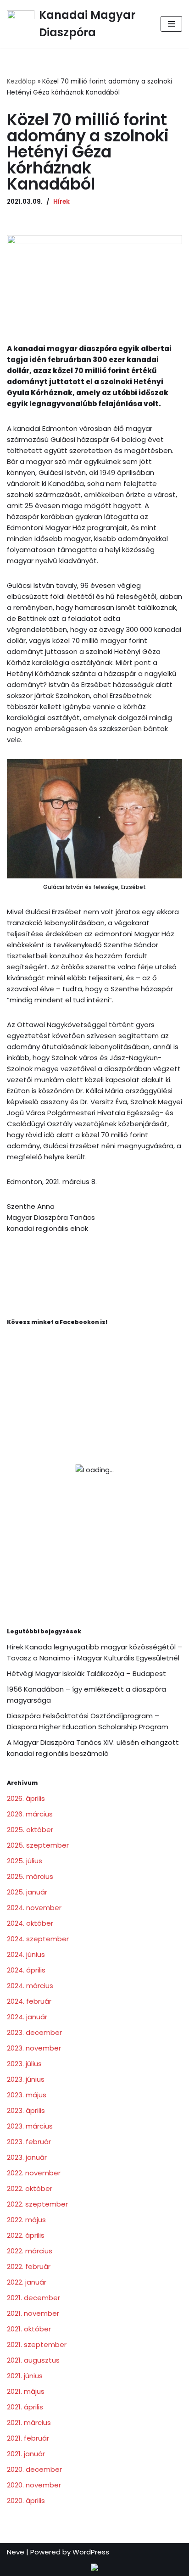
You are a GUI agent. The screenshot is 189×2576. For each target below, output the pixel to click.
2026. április (26, 1798)
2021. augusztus (33, 2360)
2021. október (29, 2329)
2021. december (33, 2298)
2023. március (30, 2126)
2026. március (30, 1814)
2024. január (27, 2017)
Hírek (61, 202)
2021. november (33, 2313)
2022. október (30, 2188)
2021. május (26, 2391)
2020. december (34, 2469)
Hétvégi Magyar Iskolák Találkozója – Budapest (86, 1674)
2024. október (30, 1923)
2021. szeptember (37, 2344)
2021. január (26, 2454)
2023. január (27, 2157)
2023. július (24, 2064)
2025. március (30, 1876)
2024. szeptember (38, 1939)
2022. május (26, 2220)
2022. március (30, 2251)
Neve (16, 2552)
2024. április (26, 1970)
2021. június (25, 2376)
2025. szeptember (38, 1845)
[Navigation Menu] (171, 24)
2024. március (30, 1986)
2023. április (26, 2110)
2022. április (26, 2235)
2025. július (25, 1861)
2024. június (26, 1954)
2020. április (26, 2501)
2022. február (29, 2266)
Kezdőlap (21, 81)
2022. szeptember (37, 2204)
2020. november (34, 2485)
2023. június (26, 2079)
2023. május (27, 2095)
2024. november (34, 1908)
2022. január (27, 2282)
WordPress (91, 2552)
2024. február (29, 2001)
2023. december (34, 2032)
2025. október (30, 1830)
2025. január (27, 1892)
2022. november (34, 2173)
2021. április (25, 2407)
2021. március (29, 2422)
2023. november (34, 2048)
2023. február (29, 2142)
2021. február (28, 2438)
